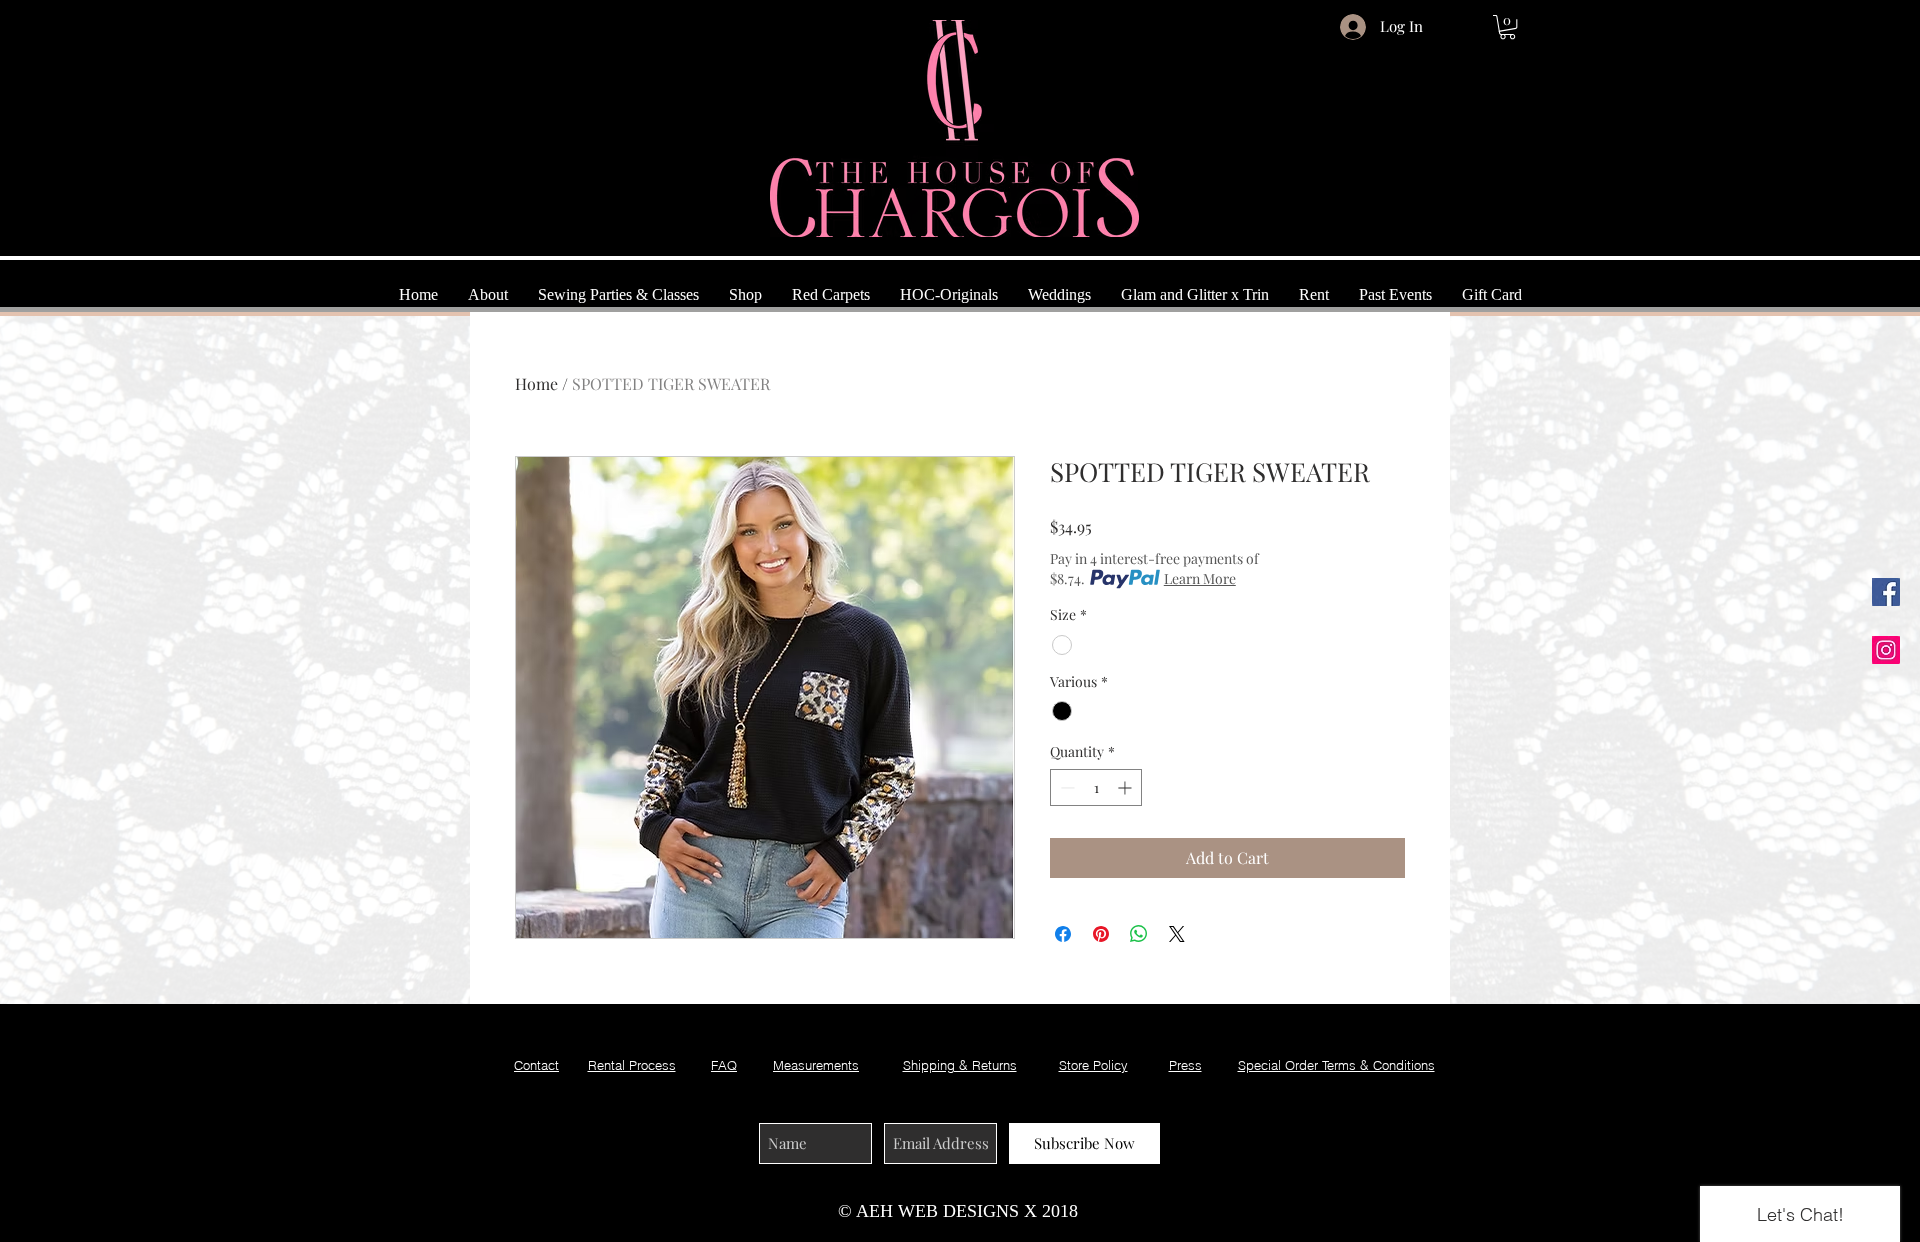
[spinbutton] (1096, 787)
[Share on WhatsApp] (1139, 934)
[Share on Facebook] (1063, 934)
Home (536, 383)
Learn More (1200, 578)
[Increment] (1126, 787)
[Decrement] (1065, 787)
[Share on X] (1177, 934)
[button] (1507, 27)
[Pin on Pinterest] (1101, 934)
